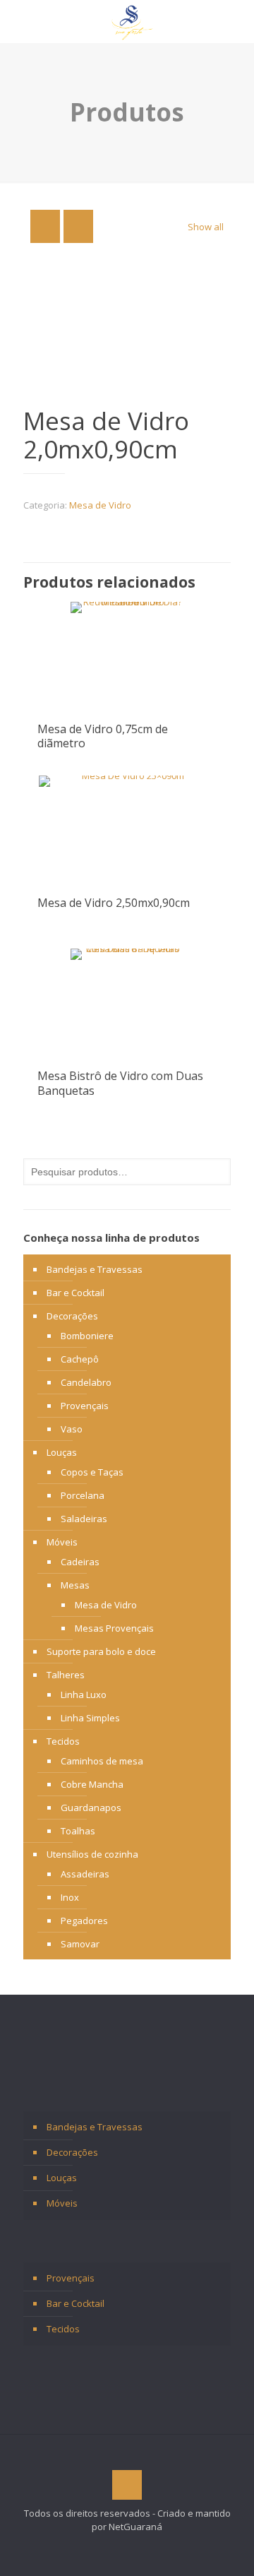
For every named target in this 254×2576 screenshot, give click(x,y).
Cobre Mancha (92, 1784)
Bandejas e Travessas (95, 1269)
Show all (206, 227)
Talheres (66, 1675)
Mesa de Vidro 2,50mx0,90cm (114, 903)
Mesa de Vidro (100, 505)
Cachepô (80, 1359)
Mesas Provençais (114, 1628)
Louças (62, 1452)
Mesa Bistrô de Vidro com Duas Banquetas (120, 1083)
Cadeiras (80, 1562)
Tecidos (63, 1741)
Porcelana (83, 1495)
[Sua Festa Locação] (132, 21)
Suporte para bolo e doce (101, 1651)
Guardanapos (91, 1808)
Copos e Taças (92, 1472)
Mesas (75, 1585)
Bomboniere (87, 1336)
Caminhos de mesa (102, 1761)
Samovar (80, 1944)
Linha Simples (90, 1718)
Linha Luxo (84, 1694)
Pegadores (84, 1921)
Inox (70, 1897)
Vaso (72, 1429)
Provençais (85, 1406)
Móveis (62, 1542)
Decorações (72, 1316)
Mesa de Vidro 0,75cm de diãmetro (103, 736)
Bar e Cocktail (75, 1293)
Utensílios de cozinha (92, 1854)
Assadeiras (85, 1874)
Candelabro (86, 1382)
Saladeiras (84, 1519)
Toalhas (78, 1831)
